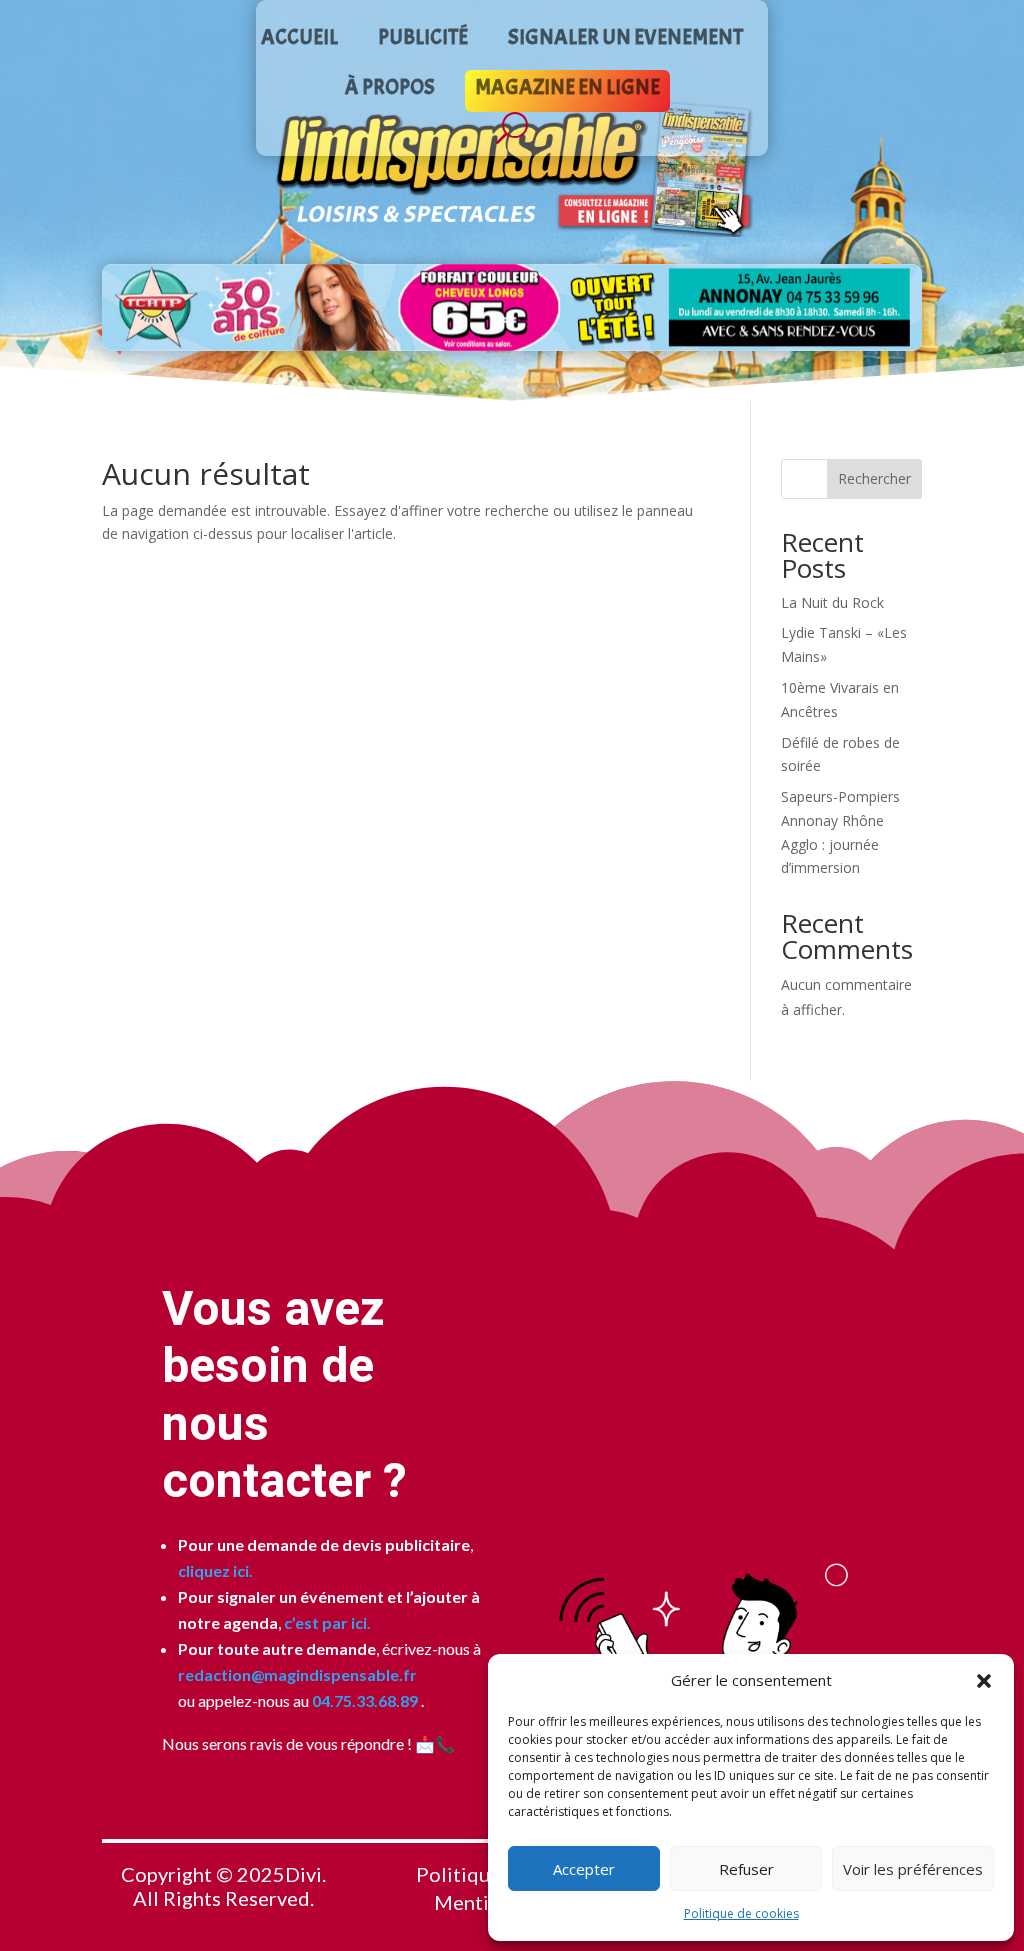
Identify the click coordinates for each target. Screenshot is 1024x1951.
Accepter (584, 1869)
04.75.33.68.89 (363, 1700)
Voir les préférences (913, 1869)
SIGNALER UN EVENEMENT (625, 40)
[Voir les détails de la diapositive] (511, 307)
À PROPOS (390, 90)
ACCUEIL (299, 40)
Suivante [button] (899, 307)
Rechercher (874, 478)
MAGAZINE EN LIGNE (567, 90)
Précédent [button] (125, 307)
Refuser (746, 1869)
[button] (984, 1681)
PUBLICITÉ (423, 40)
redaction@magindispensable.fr (297, 1674)
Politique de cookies (741, 1913)
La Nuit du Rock (832, 602)
